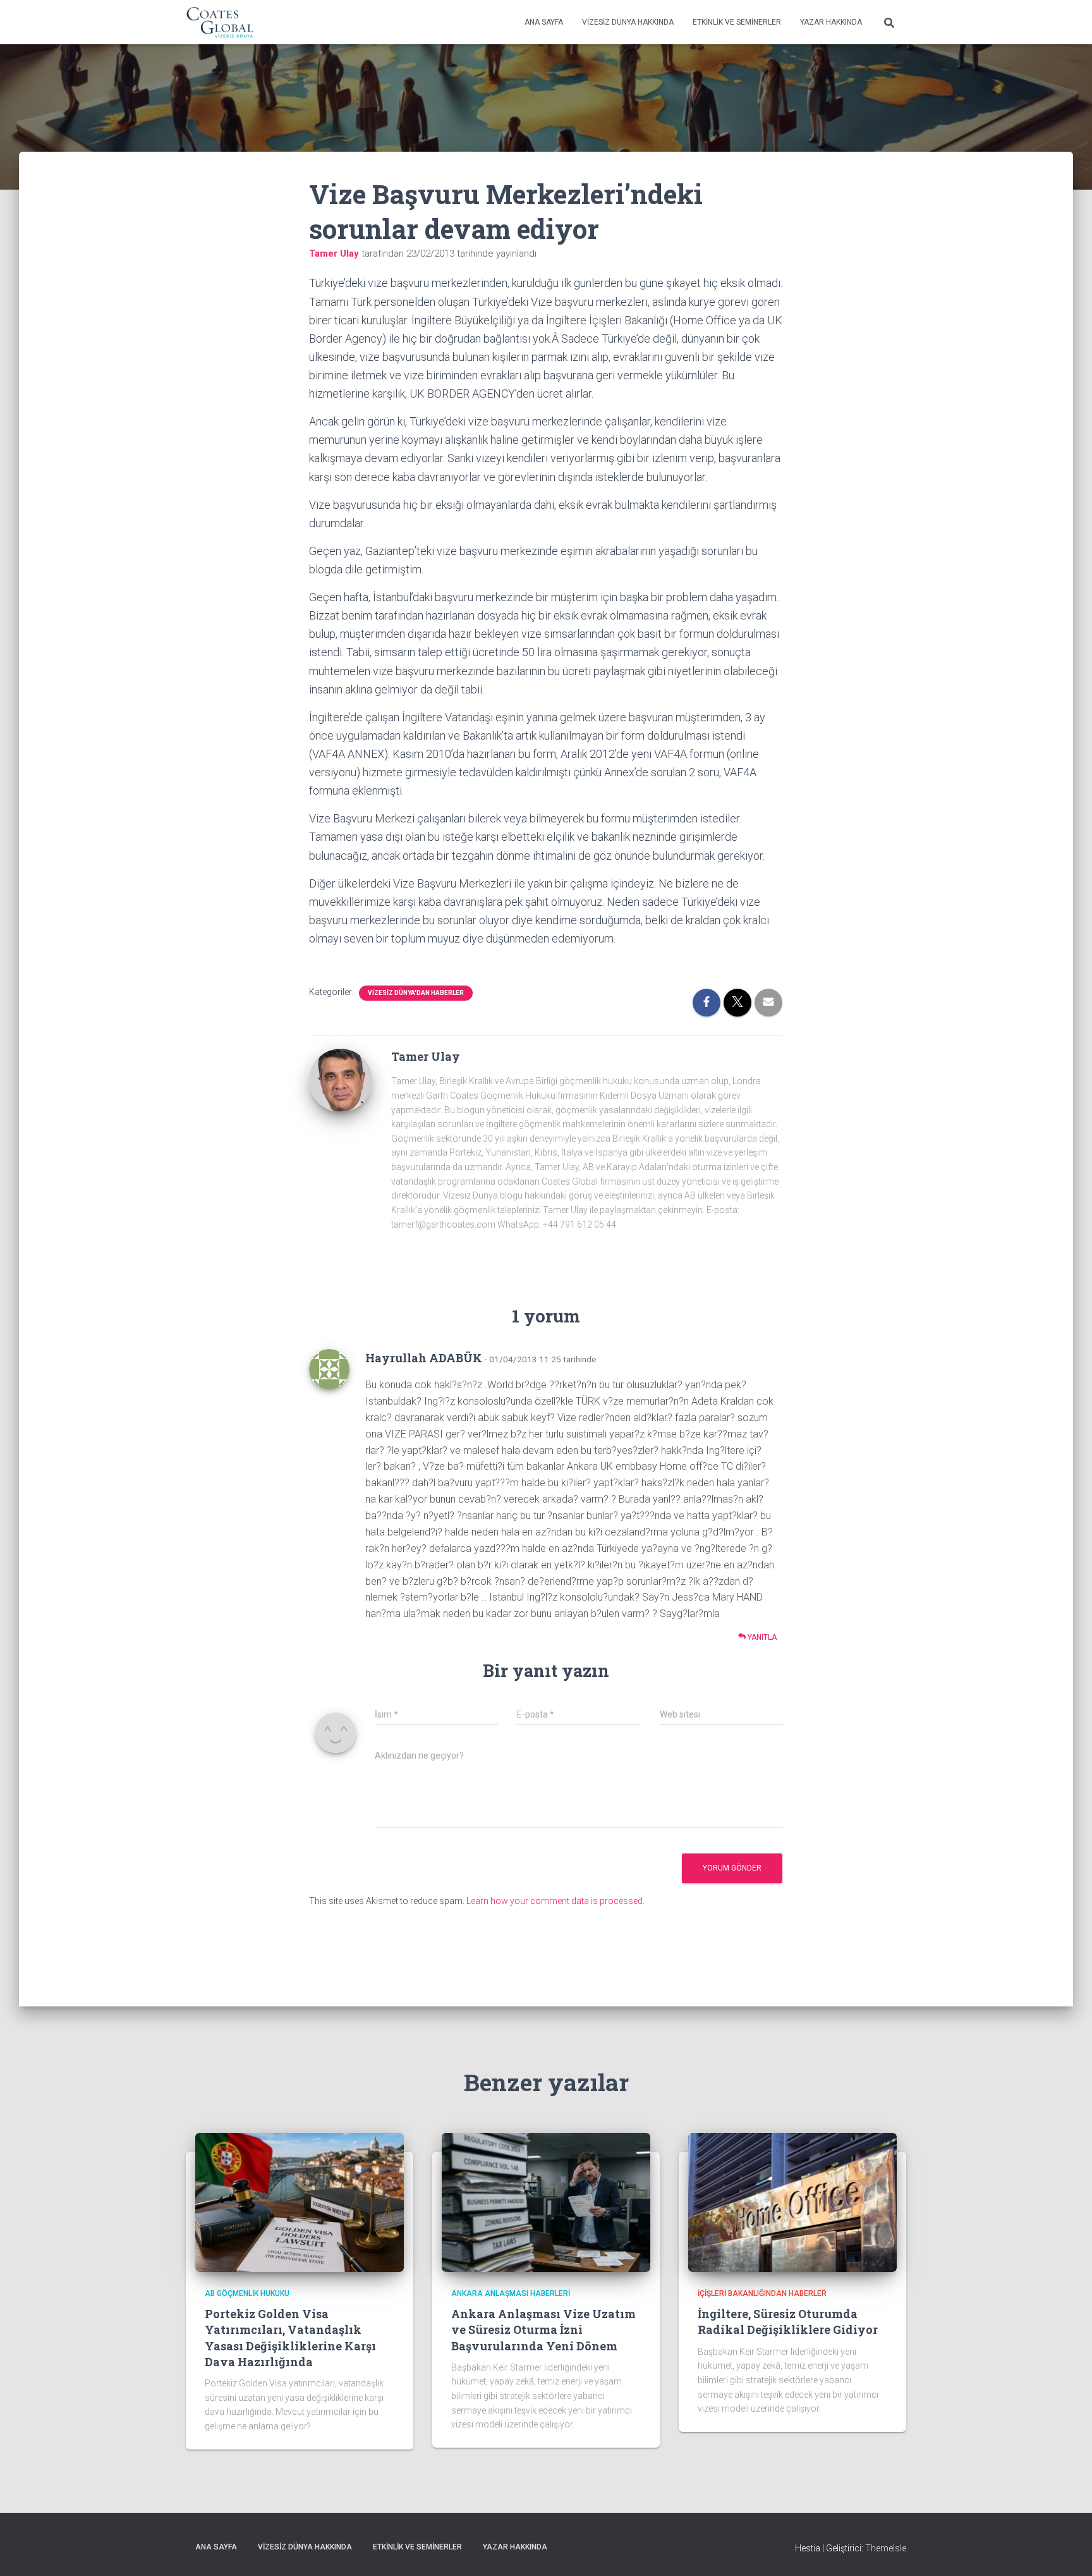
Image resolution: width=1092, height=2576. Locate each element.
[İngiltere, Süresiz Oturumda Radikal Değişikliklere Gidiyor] (792, 2202)
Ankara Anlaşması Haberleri (511, 2293)
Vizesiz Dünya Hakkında (628, 22)
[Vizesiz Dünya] (220, 22)
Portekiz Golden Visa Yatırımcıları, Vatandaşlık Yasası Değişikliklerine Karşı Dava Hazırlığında (290, 2338)
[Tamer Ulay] (341, 1080)
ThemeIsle (886, 2548)
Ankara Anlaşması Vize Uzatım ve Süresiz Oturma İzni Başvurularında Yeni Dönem (543, 2329)
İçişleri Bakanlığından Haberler (762, 2293)
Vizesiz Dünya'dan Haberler (416, 993)
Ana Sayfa (544, 22)
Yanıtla (761, 1637)
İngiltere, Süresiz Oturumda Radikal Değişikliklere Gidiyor (788, 2322)
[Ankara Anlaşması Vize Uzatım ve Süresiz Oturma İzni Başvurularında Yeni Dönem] (546, 2202)
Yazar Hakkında (831, 22)
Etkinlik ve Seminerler (737, 22)
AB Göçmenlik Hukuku (247, 2293)
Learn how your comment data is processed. (555, 1901)
